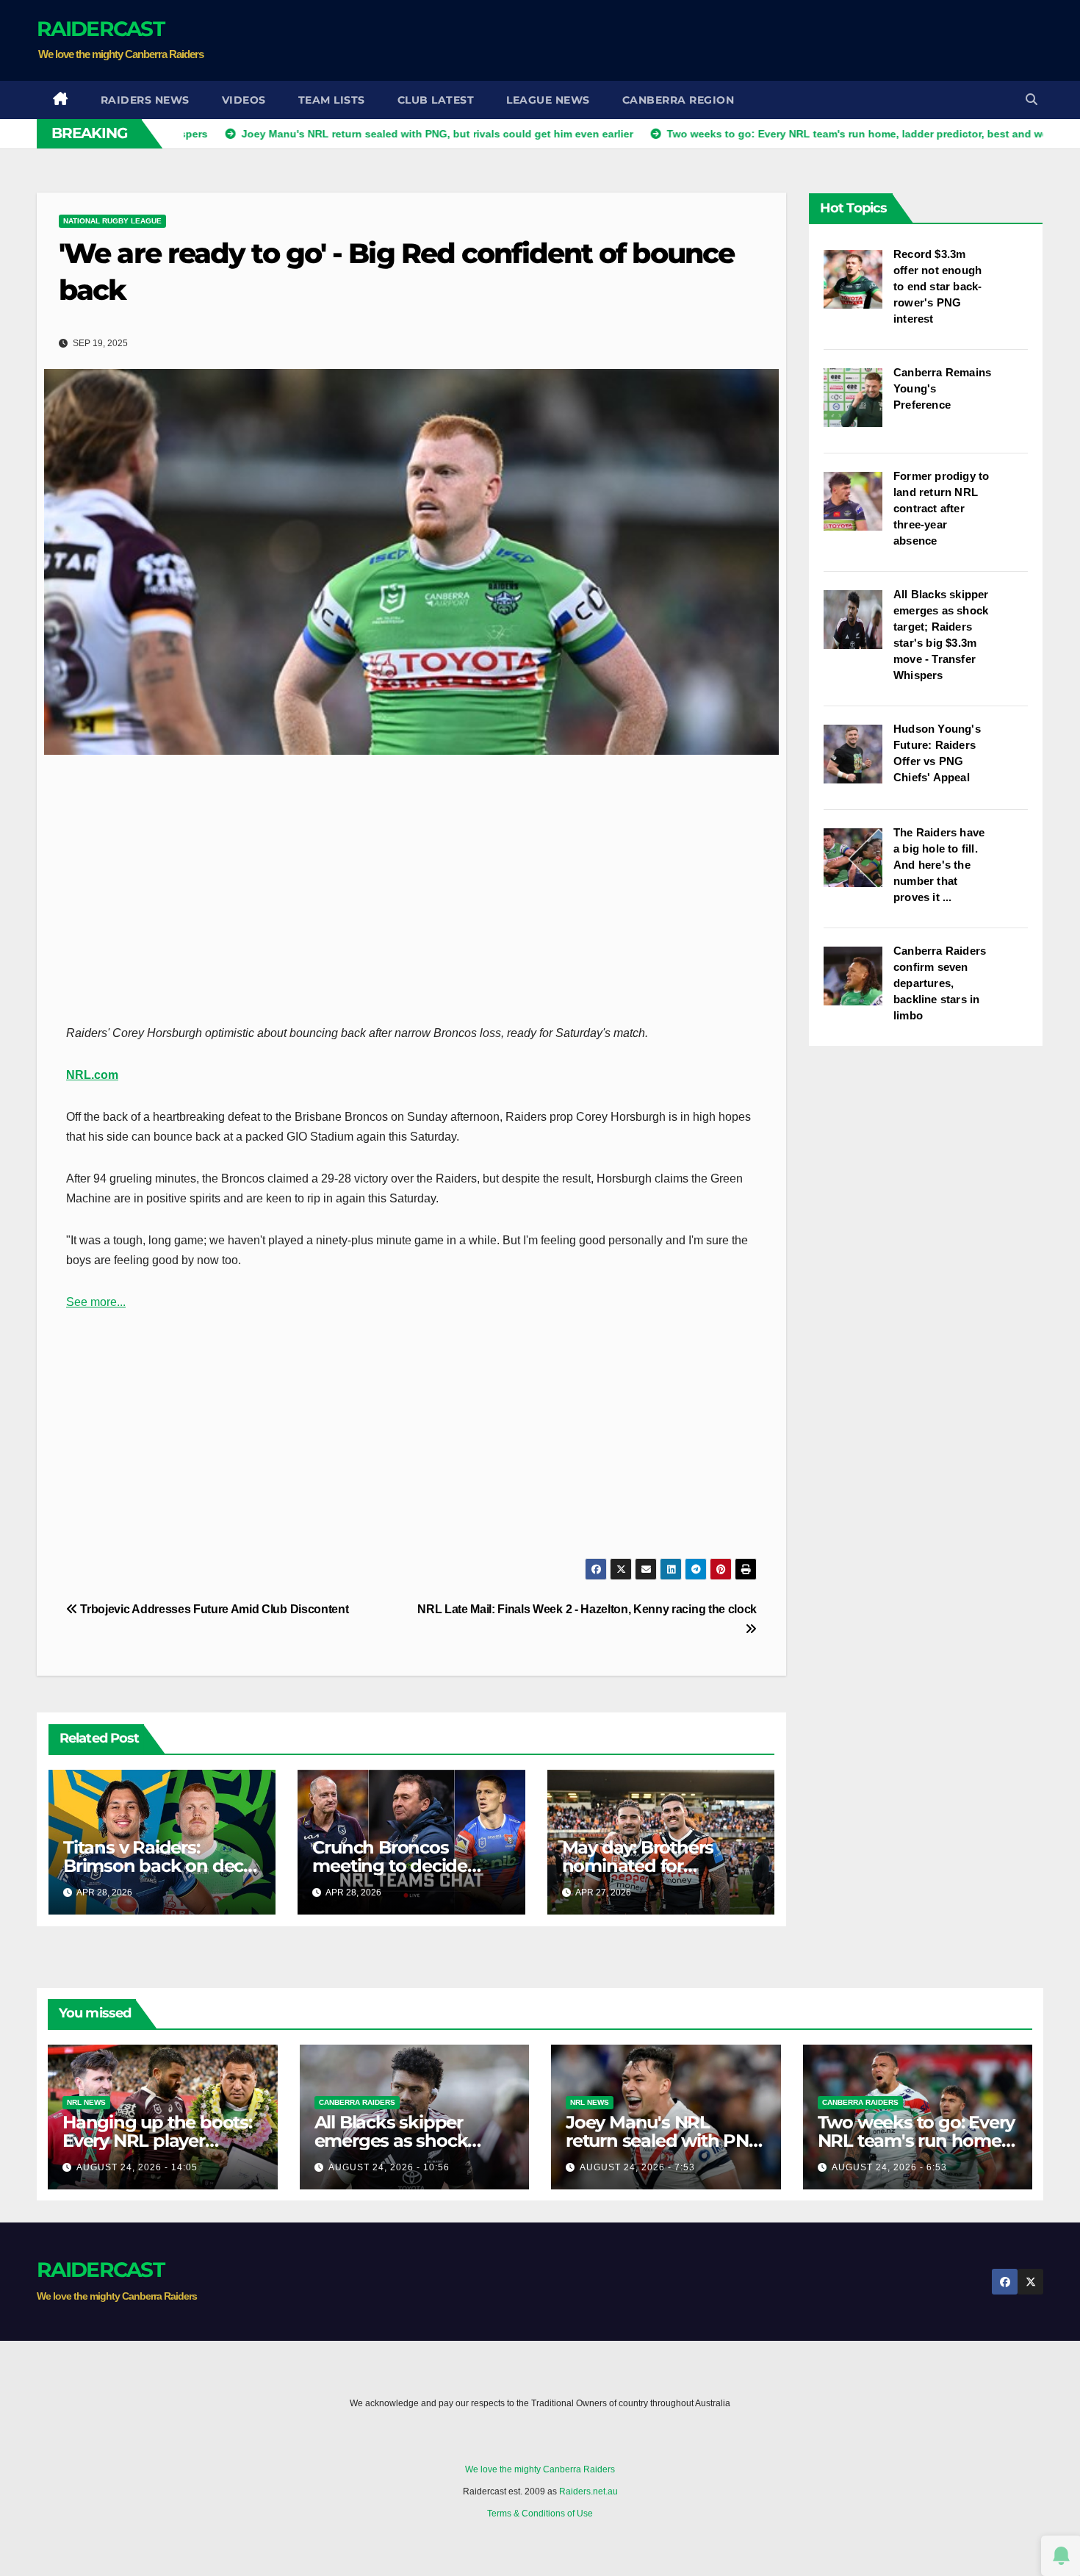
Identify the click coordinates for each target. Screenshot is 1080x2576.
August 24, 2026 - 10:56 (389, 2167)
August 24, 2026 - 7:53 (637, 2167)
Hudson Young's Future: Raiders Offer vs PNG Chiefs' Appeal (937, 753)
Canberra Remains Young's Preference (942, 388)
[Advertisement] (776, 40)
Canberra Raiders (357, 2102)
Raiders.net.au (588, 2491)
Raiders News (145, 100)
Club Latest (436, 100)
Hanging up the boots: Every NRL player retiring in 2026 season (157, 2141)
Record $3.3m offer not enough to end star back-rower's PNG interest (937, 286)
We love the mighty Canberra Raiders (540, 2469)
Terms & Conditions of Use (540, 2514)
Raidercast (100, 29)
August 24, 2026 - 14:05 (137, 2167)
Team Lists (332, 100)
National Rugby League (112, 221)
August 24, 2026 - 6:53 (889, 2167)
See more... (96, 1302)
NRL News (86, 2102)
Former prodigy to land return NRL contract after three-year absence (941, 508)
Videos (244, 100)
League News (548, 100)
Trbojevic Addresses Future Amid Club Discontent (213, 1609)
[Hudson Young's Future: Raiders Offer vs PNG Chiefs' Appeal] (858, 761)
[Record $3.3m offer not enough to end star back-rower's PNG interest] (858, 287)
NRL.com (92, 1075)
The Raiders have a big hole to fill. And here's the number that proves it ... (939, 865)
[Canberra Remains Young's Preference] (858, 405)
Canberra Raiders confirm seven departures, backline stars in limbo (940, 983)
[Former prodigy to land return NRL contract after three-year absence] (858, 509)
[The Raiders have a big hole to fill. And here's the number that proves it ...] (858, 865)
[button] (1032, 100)
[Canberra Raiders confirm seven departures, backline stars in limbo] (858, 983)
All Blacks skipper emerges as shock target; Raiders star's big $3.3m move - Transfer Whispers (941, 635)
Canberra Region (678, 100)
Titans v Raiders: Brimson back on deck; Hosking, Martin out (161, 1866)
